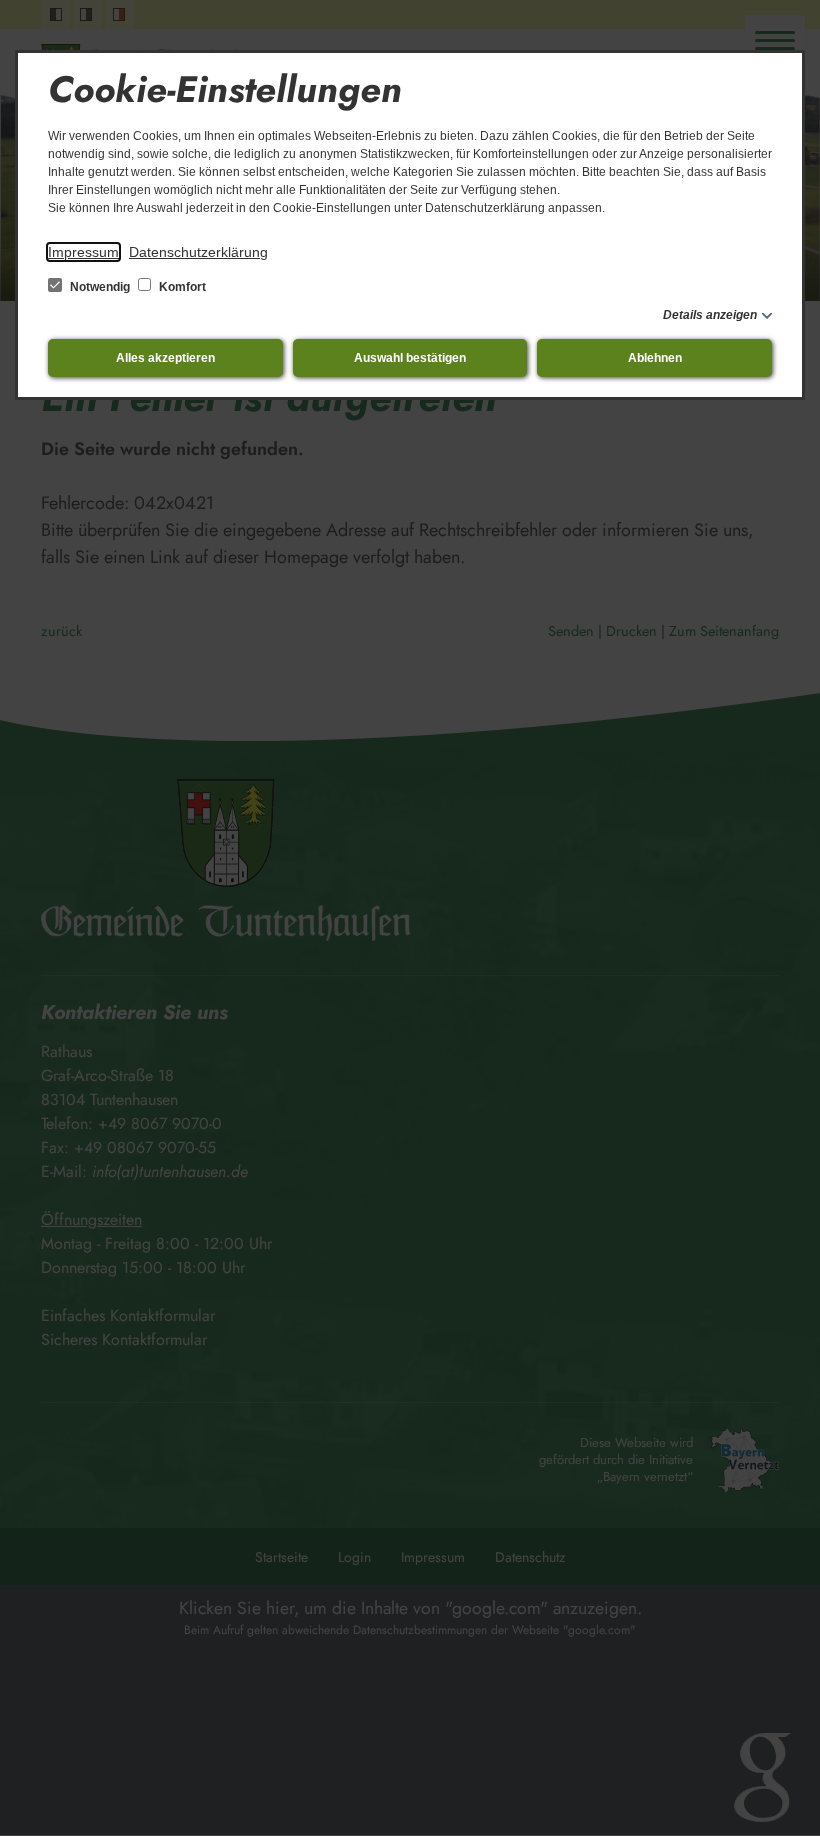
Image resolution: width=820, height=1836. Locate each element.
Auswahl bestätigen (410, 358)
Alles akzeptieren (165, 358)
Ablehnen (655, 358)
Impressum (83, 252)
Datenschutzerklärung (198, 252)
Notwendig (100, 287)
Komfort (181, 287)
